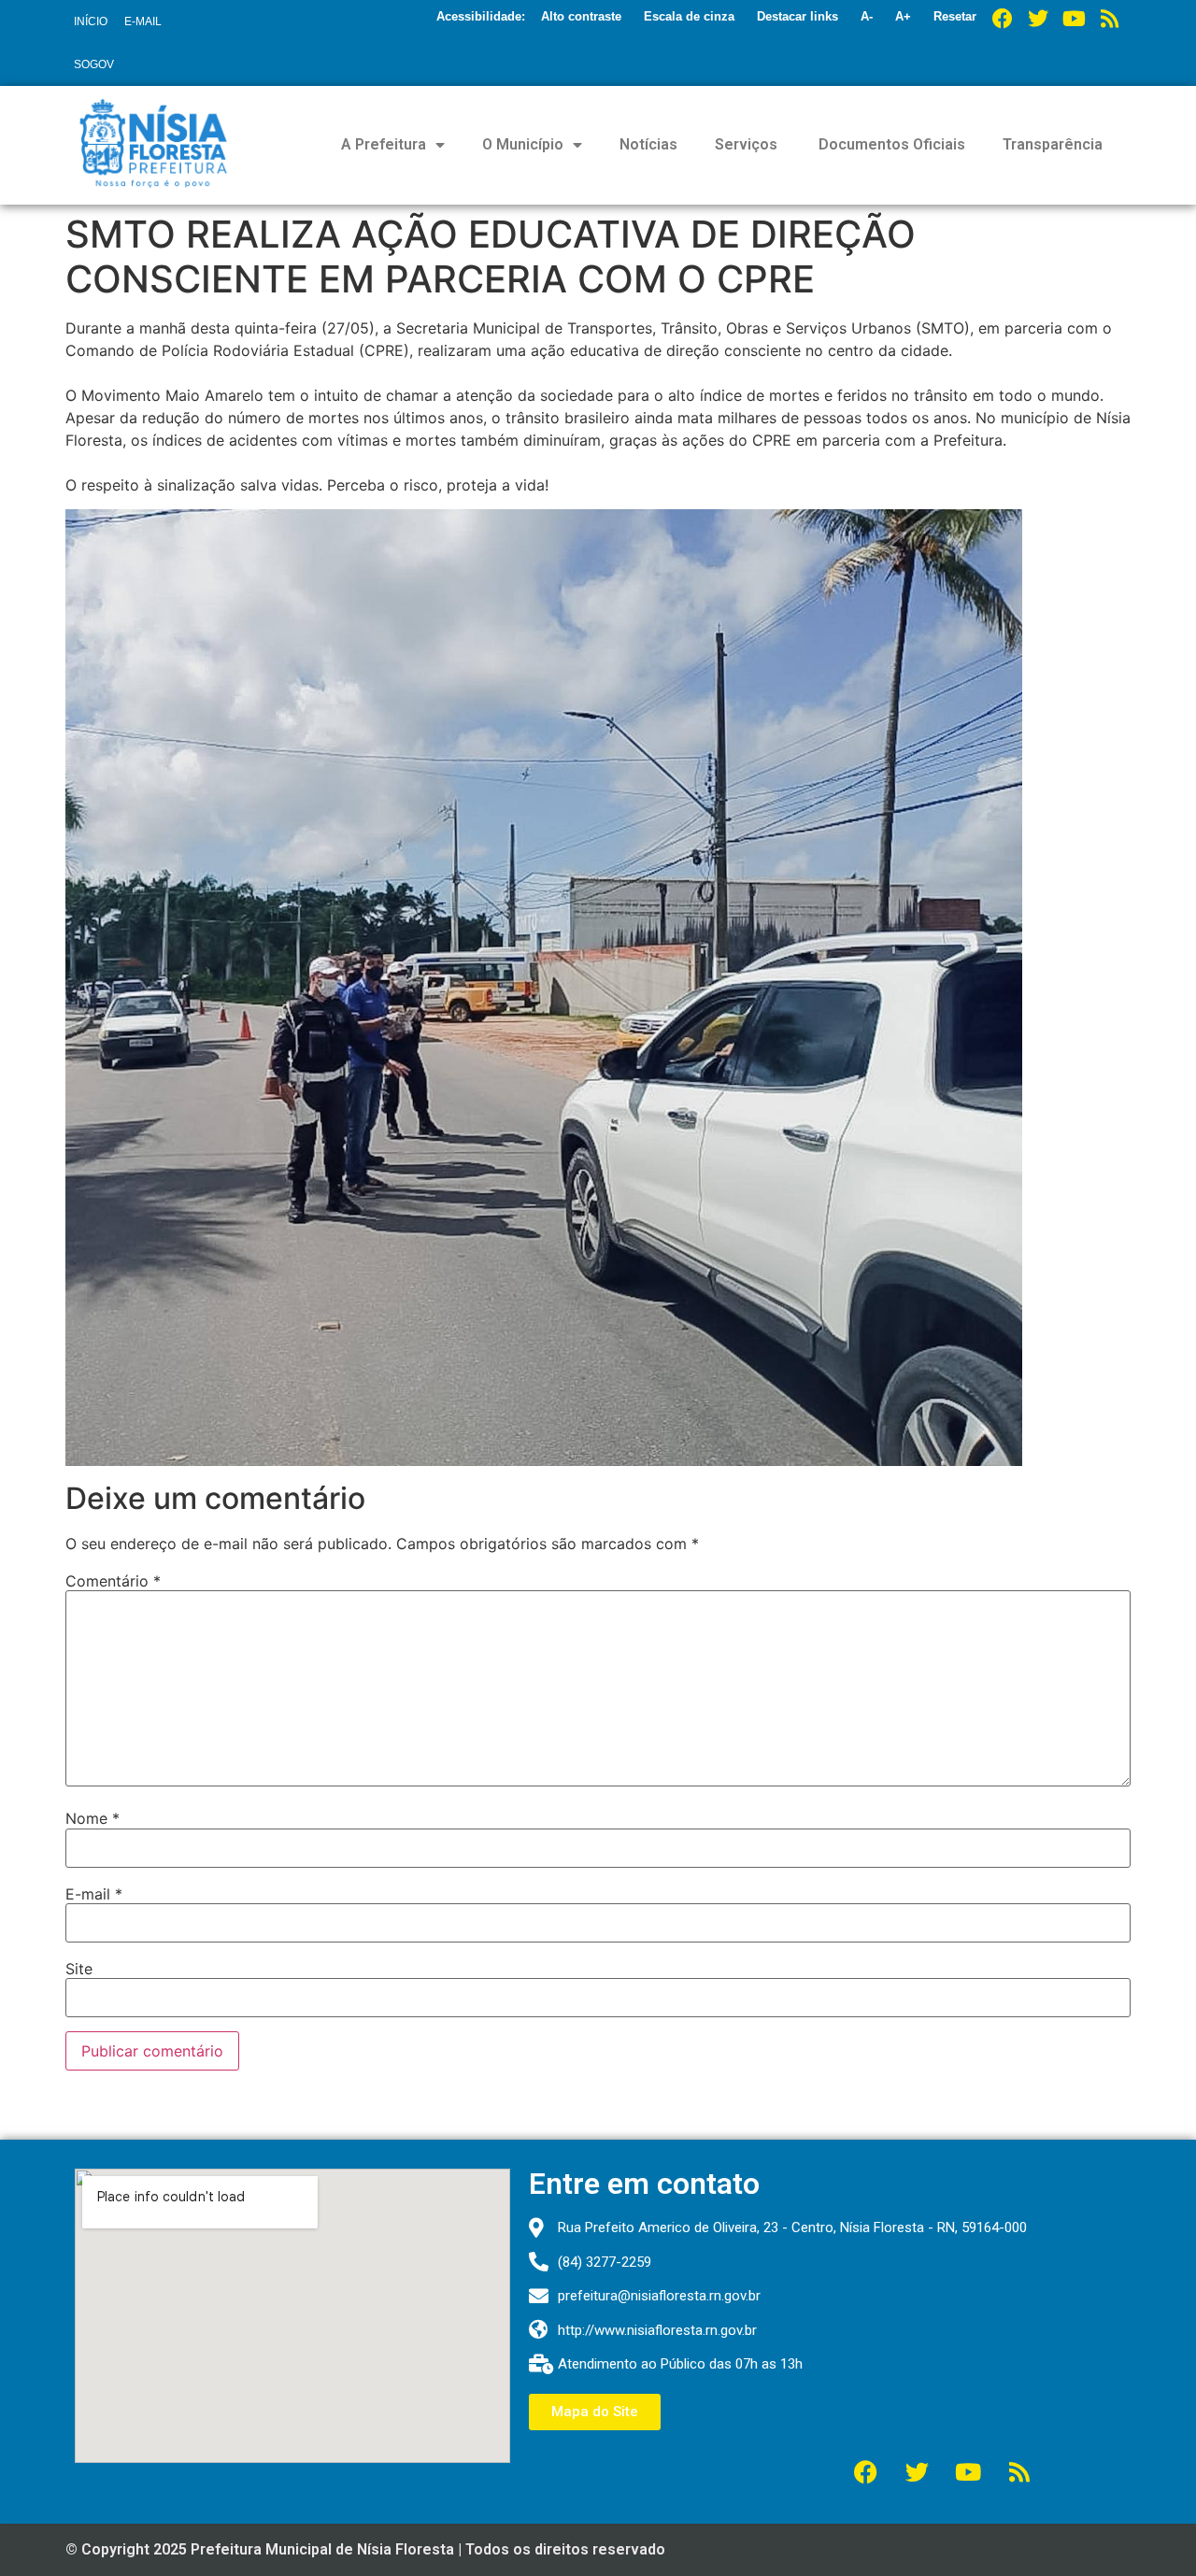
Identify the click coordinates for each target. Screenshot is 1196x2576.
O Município (523, 144)
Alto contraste (581, 16)
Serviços (746, 144)
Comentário (113, 1581)
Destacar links (797, 16)
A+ (903, 16)
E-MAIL (143, 21)
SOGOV (94, 64)
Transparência (1053, 144)
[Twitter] (1038, 19)
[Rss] (1109, 19)
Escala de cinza (689, 16)
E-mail (94, 1894)
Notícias (648, 144)
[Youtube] (1074, 19)
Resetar (955, 16)
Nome (93, 1818)
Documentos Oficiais (890, 144)
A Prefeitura (384, 144)
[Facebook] (1003, 19)
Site (79, 1969)
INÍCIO (91, 21)
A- (867, 16)
